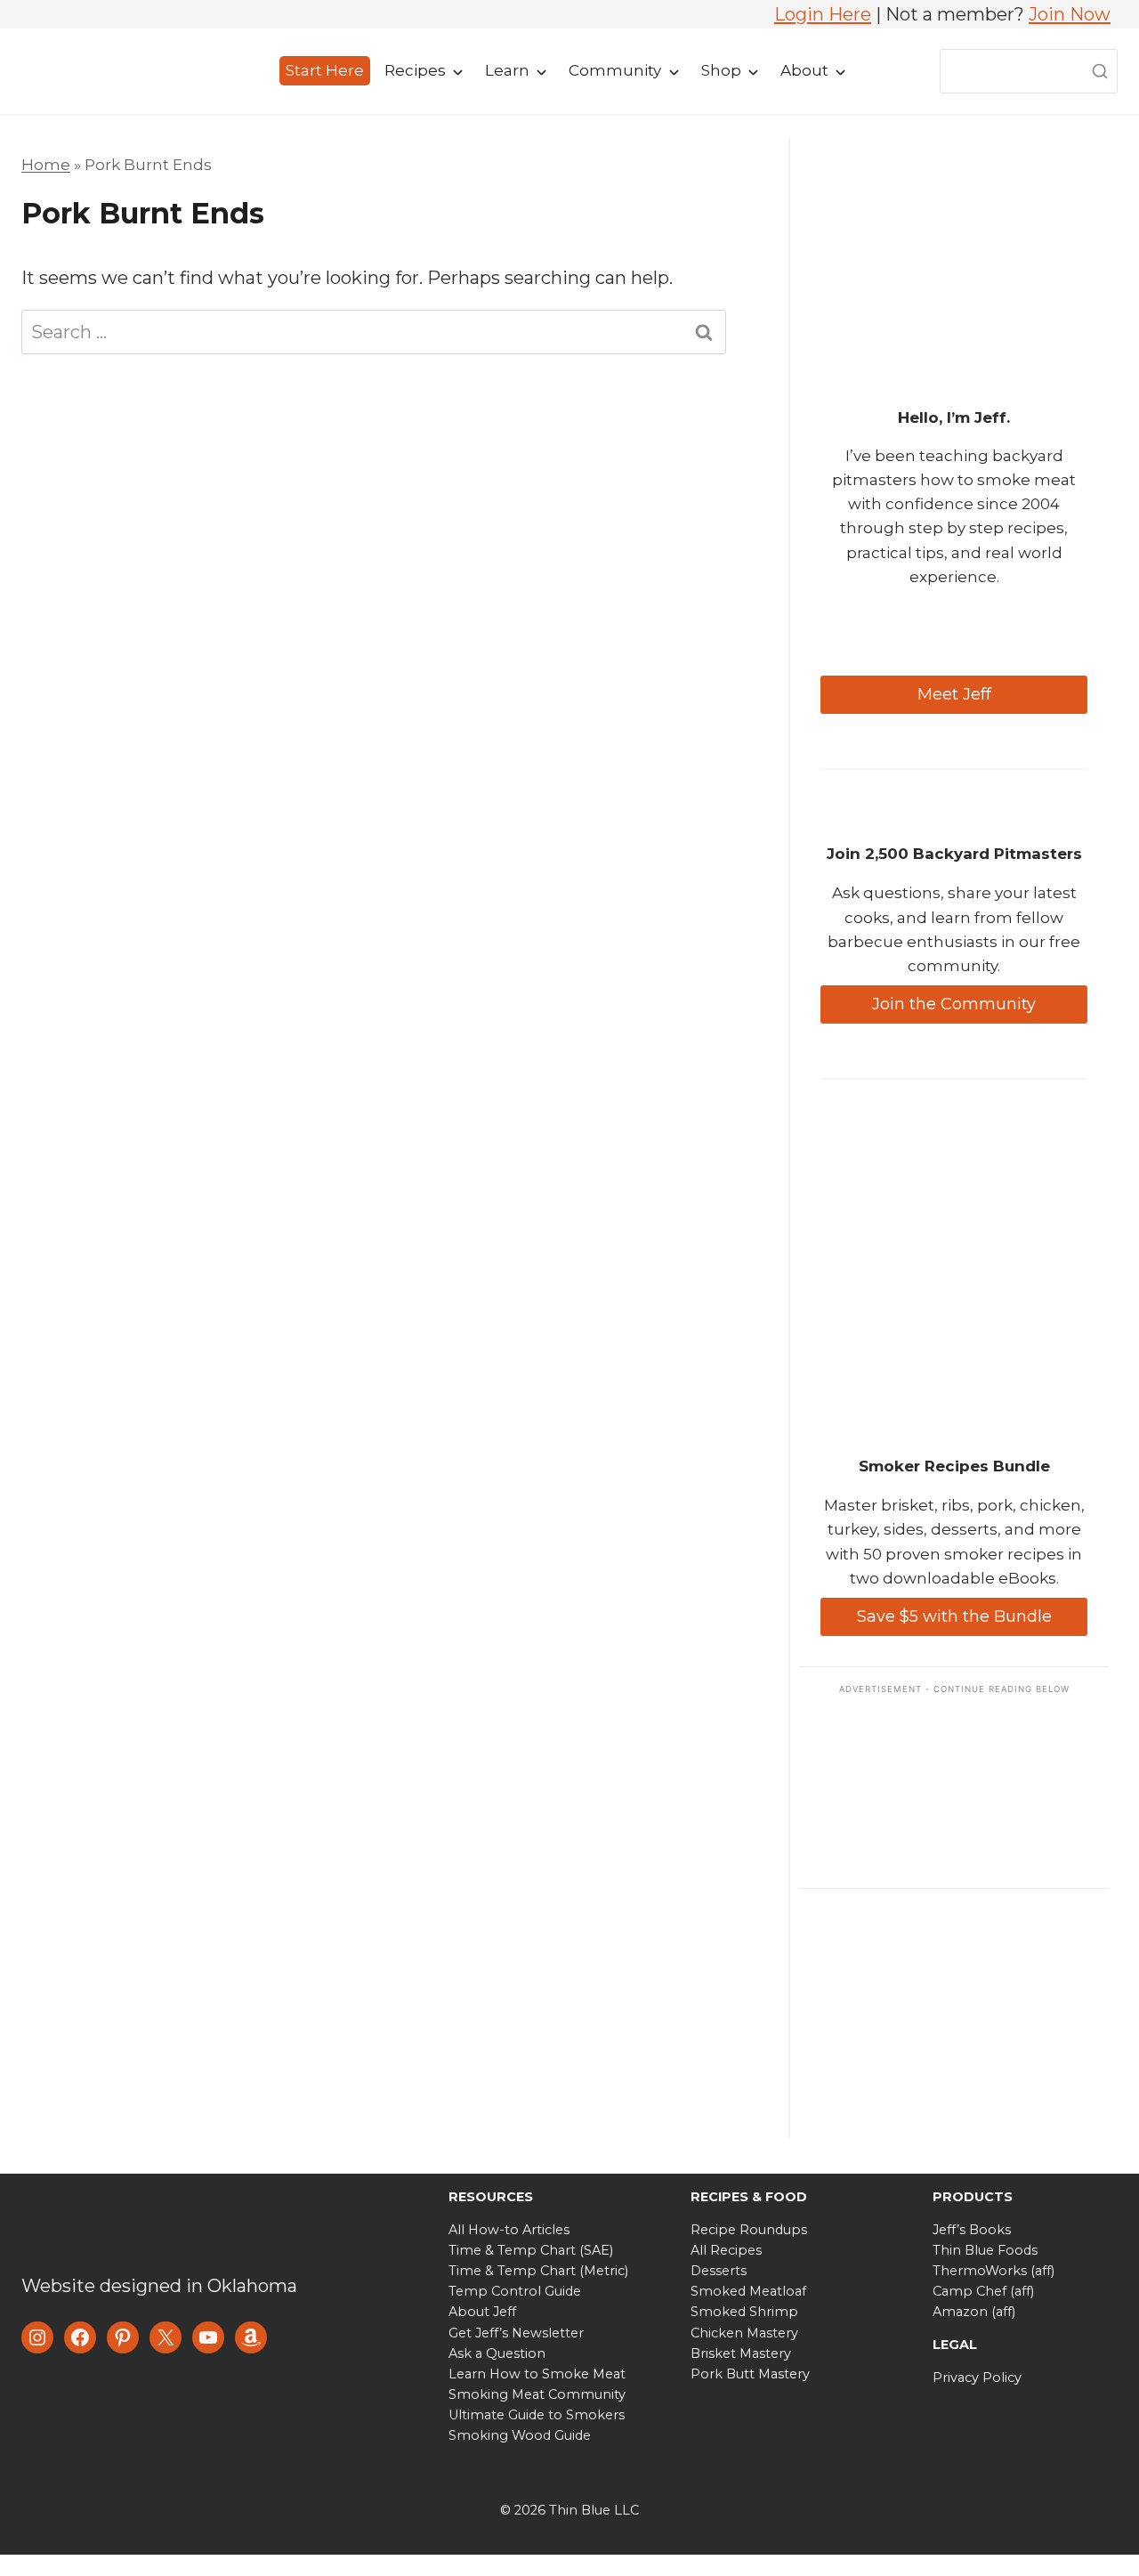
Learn (507, 70)
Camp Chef (969, 2291)
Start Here (325, 70)
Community (615, 70)
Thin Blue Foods (985, 2250)
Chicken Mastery (744, 2333)
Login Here (823, 14)
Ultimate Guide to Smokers (537, 2415)
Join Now (1070, 14)
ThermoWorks (980, 2271)
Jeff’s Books (972, 2230)
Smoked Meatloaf (748, 2291)
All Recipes (726, 2250)
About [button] (804, 70)
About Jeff (482, 2312)
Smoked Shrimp (744, 2312)
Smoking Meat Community (537, 2394)
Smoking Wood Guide (520, 2435)
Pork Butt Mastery (750, 2374)
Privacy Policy (977, 2378)
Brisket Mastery (741, 2353)
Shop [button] (721, 70)
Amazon (960, 2312)
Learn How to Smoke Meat (537, 2374)
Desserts (719, 2271)
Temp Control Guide (515, 2291)
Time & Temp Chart (512, 2250)
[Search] (1100, 71)
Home (46, 165)
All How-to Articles (509, 2230)
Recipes (415, 70)
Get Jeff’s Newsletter (516, 2333)
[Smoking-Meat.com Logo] (155, 2225)
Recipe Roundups (749, 2230)
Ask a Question (497, 2353)
